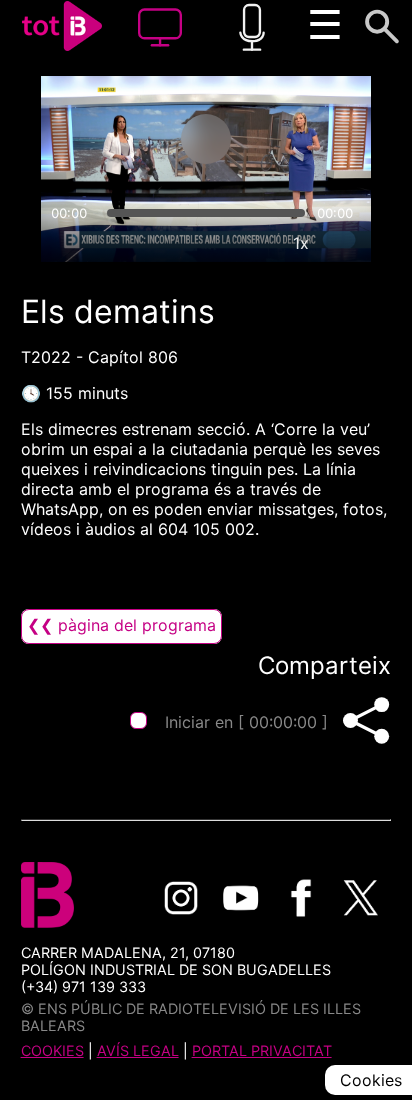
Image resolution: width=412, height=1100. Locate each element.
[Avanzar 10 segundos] (285, 139)
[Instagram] (181, 898)
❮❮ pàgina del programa (121, 625)
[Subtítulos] (209, 243)
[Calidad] (255, 243)
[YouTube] (241, 898)
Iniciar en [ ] (246, 722)
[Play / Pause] (206, 139)
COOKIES (52, 1050)
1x (301, 243)
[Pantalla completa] (347, 243)
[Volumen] (65, 243)
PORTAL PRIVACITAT (262, 1050)
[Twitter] (361, 898)
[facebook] (301, 898)
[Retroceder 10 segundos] (127, 139)
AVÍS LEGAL (138, 1050)
